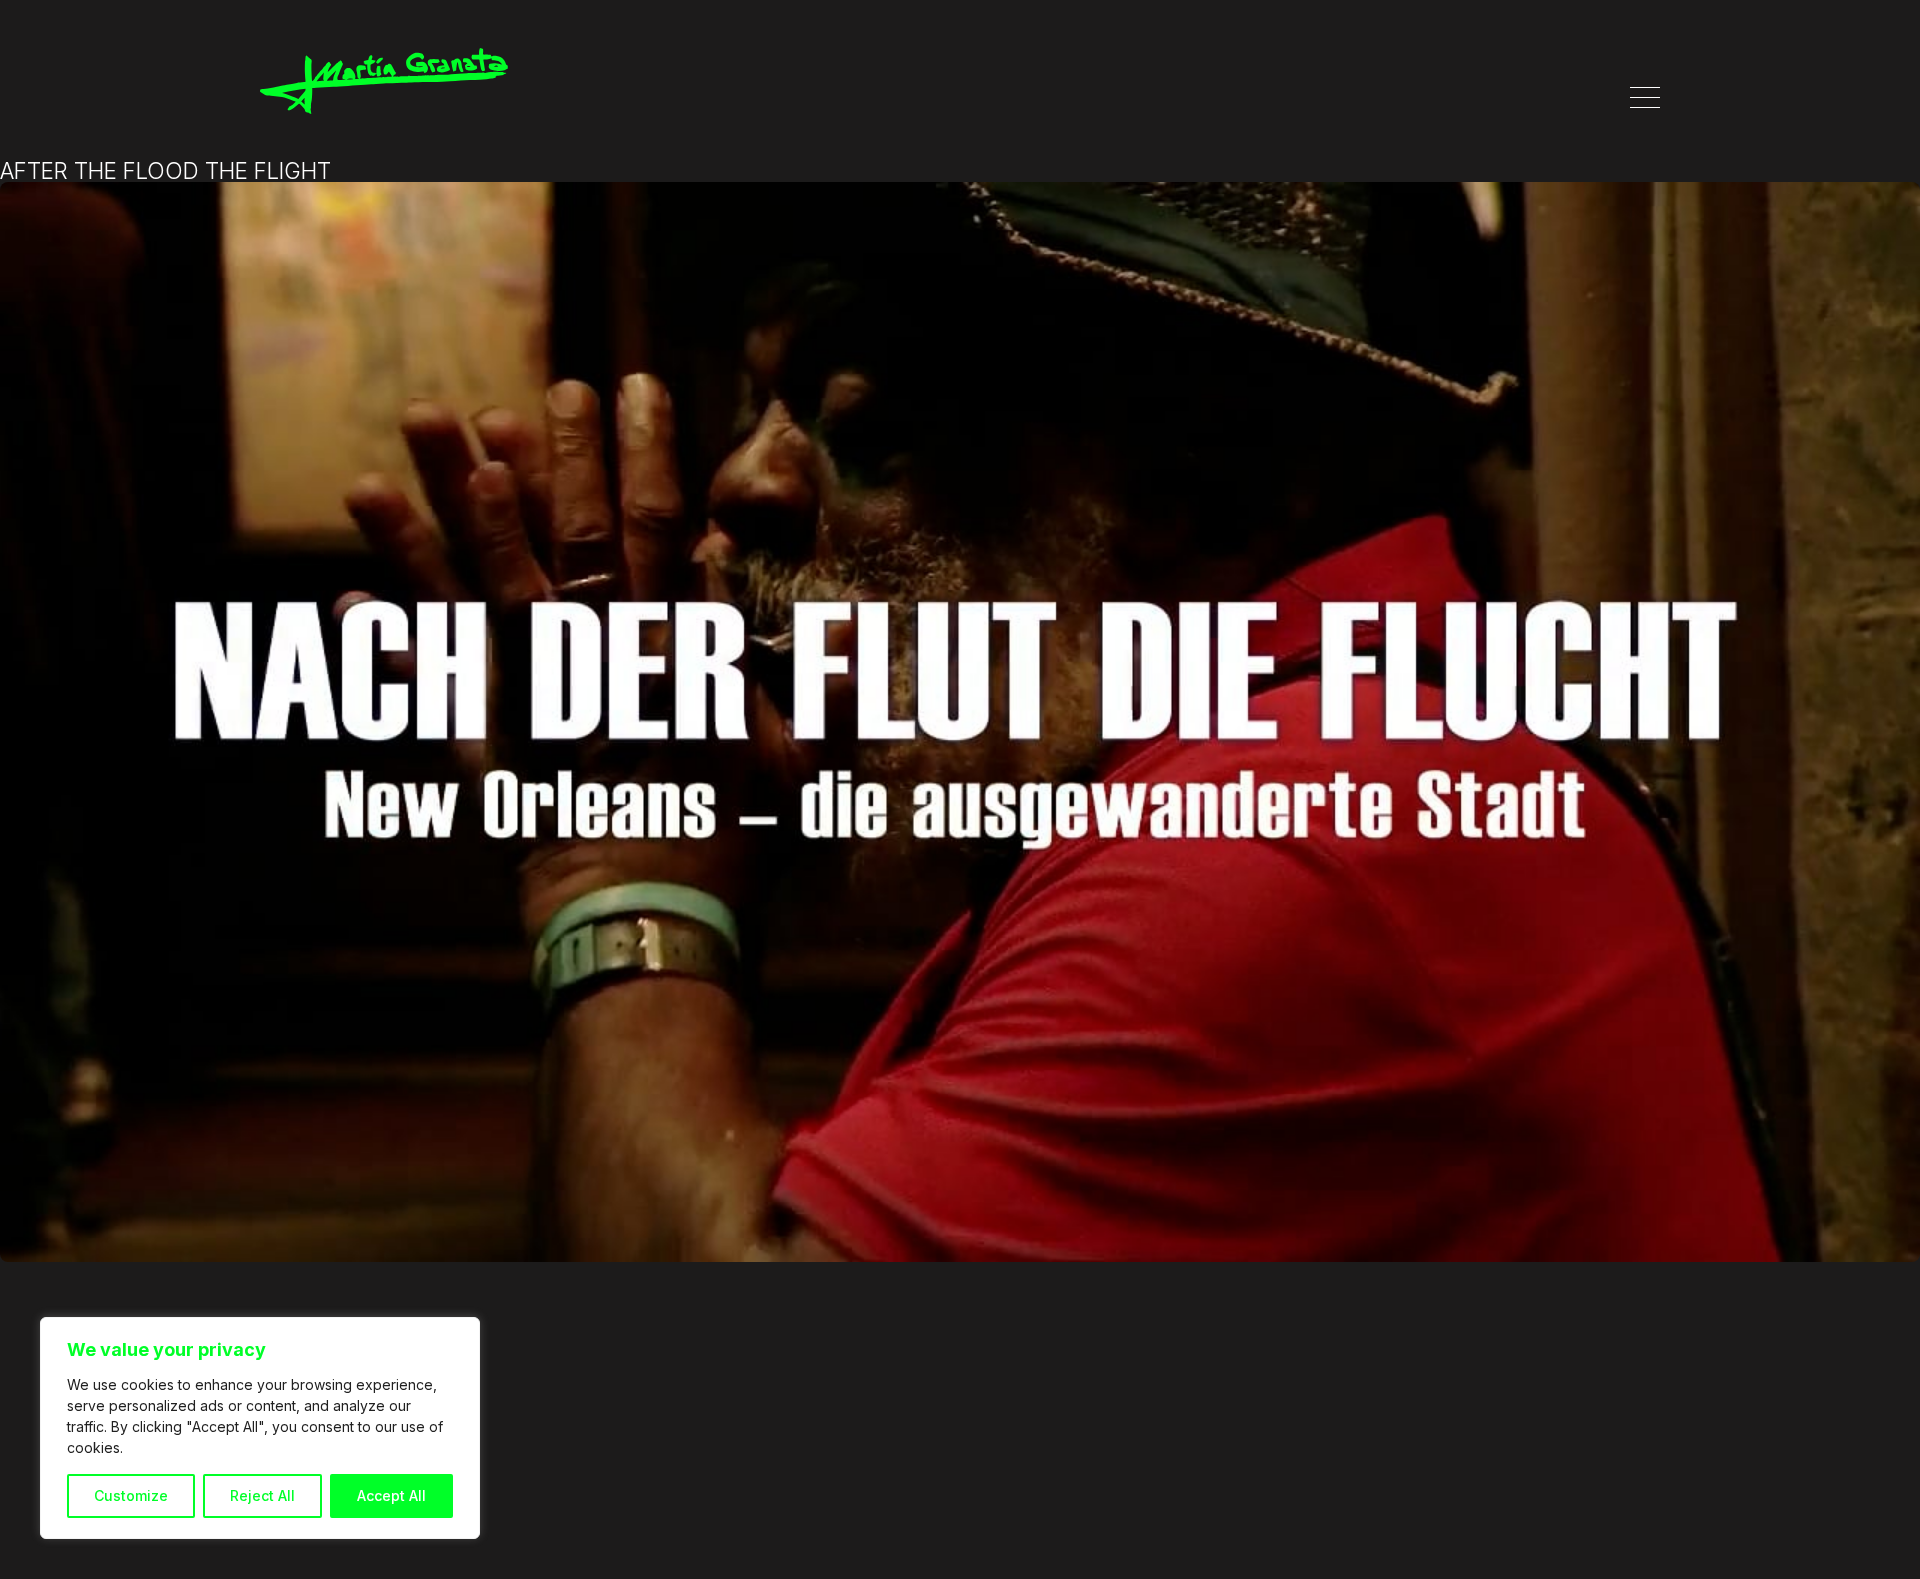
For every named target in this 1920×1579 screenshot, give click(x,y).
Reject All (262, 1495)
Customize (131, 1495)
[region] (260, 1428)
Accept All (391, 1495)
